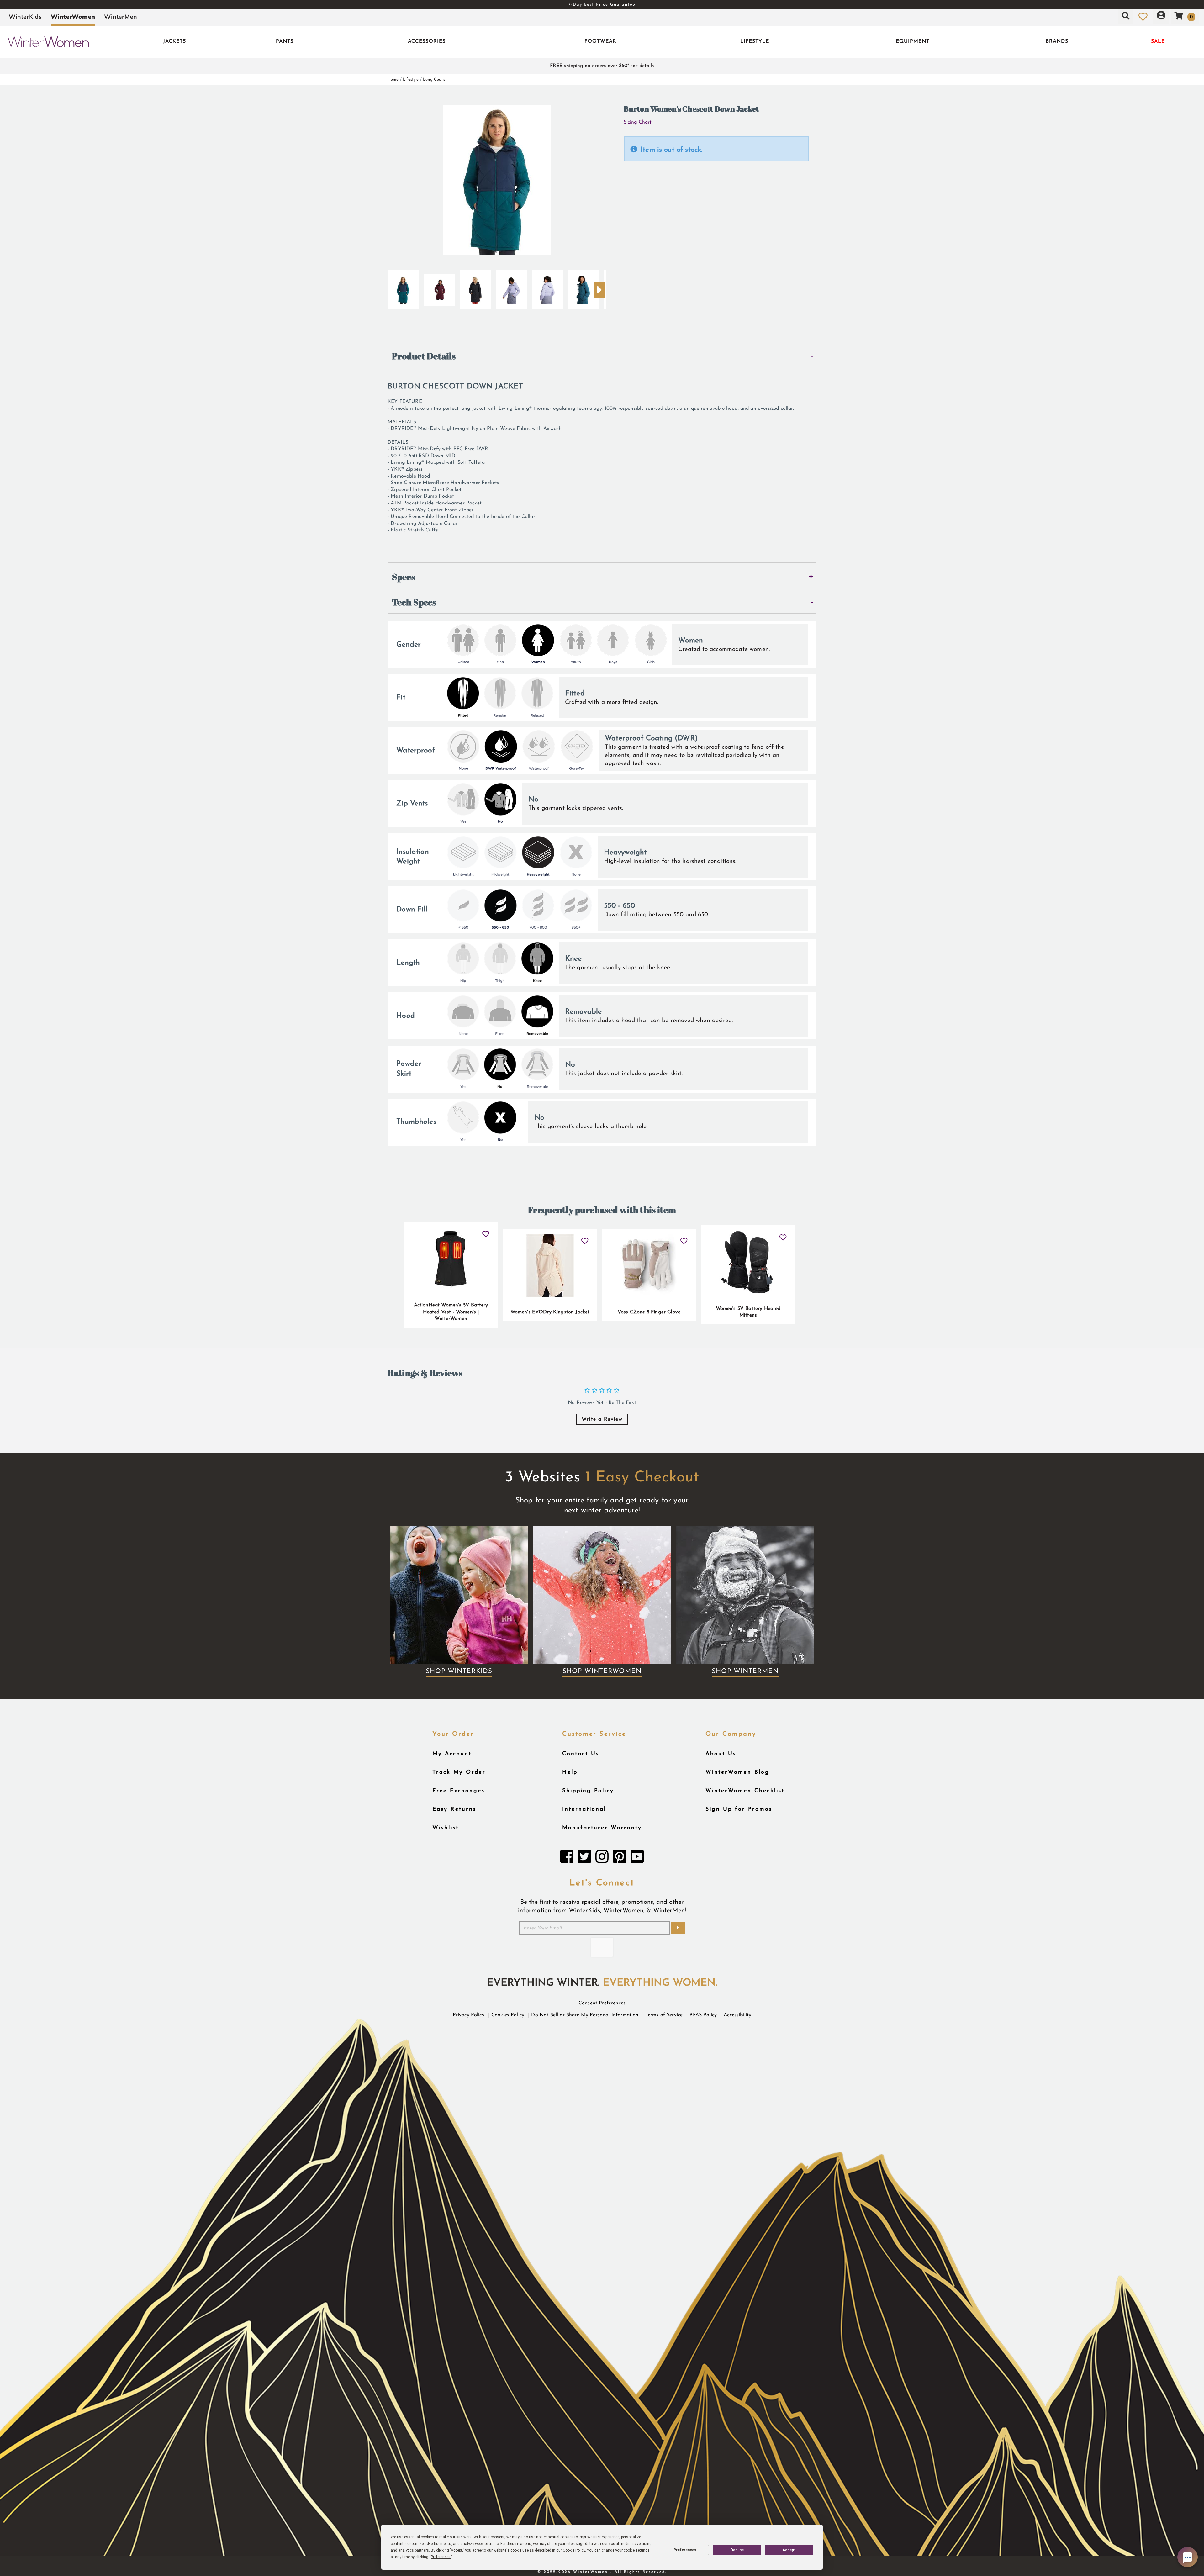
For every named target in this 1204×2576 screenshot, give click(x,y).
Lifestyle (755, 41)
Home (393, 79)
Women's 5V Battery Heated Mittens (748, 1312)
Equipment (913, 41)
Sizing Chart (638, 122)
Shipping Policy (588, 1791)
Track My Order (459, 1772)
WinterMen (121, 17)
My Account (452, 1754)
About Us (721, 1754)
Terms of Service (664, 2015)
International (584, 1809)
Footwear (600, 41)
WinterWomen (73, 17)
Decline (737, 2550)
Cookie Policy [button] (574, 2550)
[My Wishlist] (1143, 17)
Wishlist (446, 1828)
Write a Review (602, 1419)
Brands (1057, 41)
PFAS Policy (703, 2015)
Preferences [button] (441, 2557)
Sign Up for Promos (739, 1809)
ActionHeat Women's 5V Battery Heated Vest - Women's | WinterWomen (451, 1312)
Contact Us (581, 1754)
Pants (285, 41)
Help (570, 1772)
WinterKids (25, 17)
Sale (1158, 41)
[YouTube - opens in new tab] (637, 1858)
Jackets (174, 41)
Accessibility (737, 2015)
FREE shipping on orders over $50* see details (602, 66)
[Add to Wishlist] (486, 1232)
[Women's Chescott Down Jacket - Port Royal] (439, 287)
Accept (789, 2550)
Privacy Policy (469, 2015)
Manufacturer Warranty (602, 1828)
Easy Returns (454, 1809)
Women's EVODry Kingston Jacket (550, 1312)
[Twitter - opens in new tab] (584, 1858)
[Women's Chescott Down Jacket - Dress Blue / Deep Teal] (403, 287)
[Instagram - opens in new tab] (602, 1858)
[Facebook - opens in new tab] (567, 1858)
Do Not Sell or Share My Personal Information (585, 2015)
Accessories (427, 41)
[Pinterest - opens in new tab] (620, 1858)
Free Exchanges (459, 1791)
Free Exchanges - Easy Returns (602, 5)
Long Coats (434, 79)
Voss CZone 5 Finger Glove (649, 1312)
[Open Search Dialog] (1126, 17)
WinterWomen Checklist (745, 1791)
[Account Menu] (1161, 17)
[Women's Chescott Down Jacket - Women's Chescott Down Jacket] (511, 287)
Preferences (685, 2550)
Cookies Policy (508, 2015)
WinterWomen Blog (737, 1772)
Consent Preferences (602, 2003)
